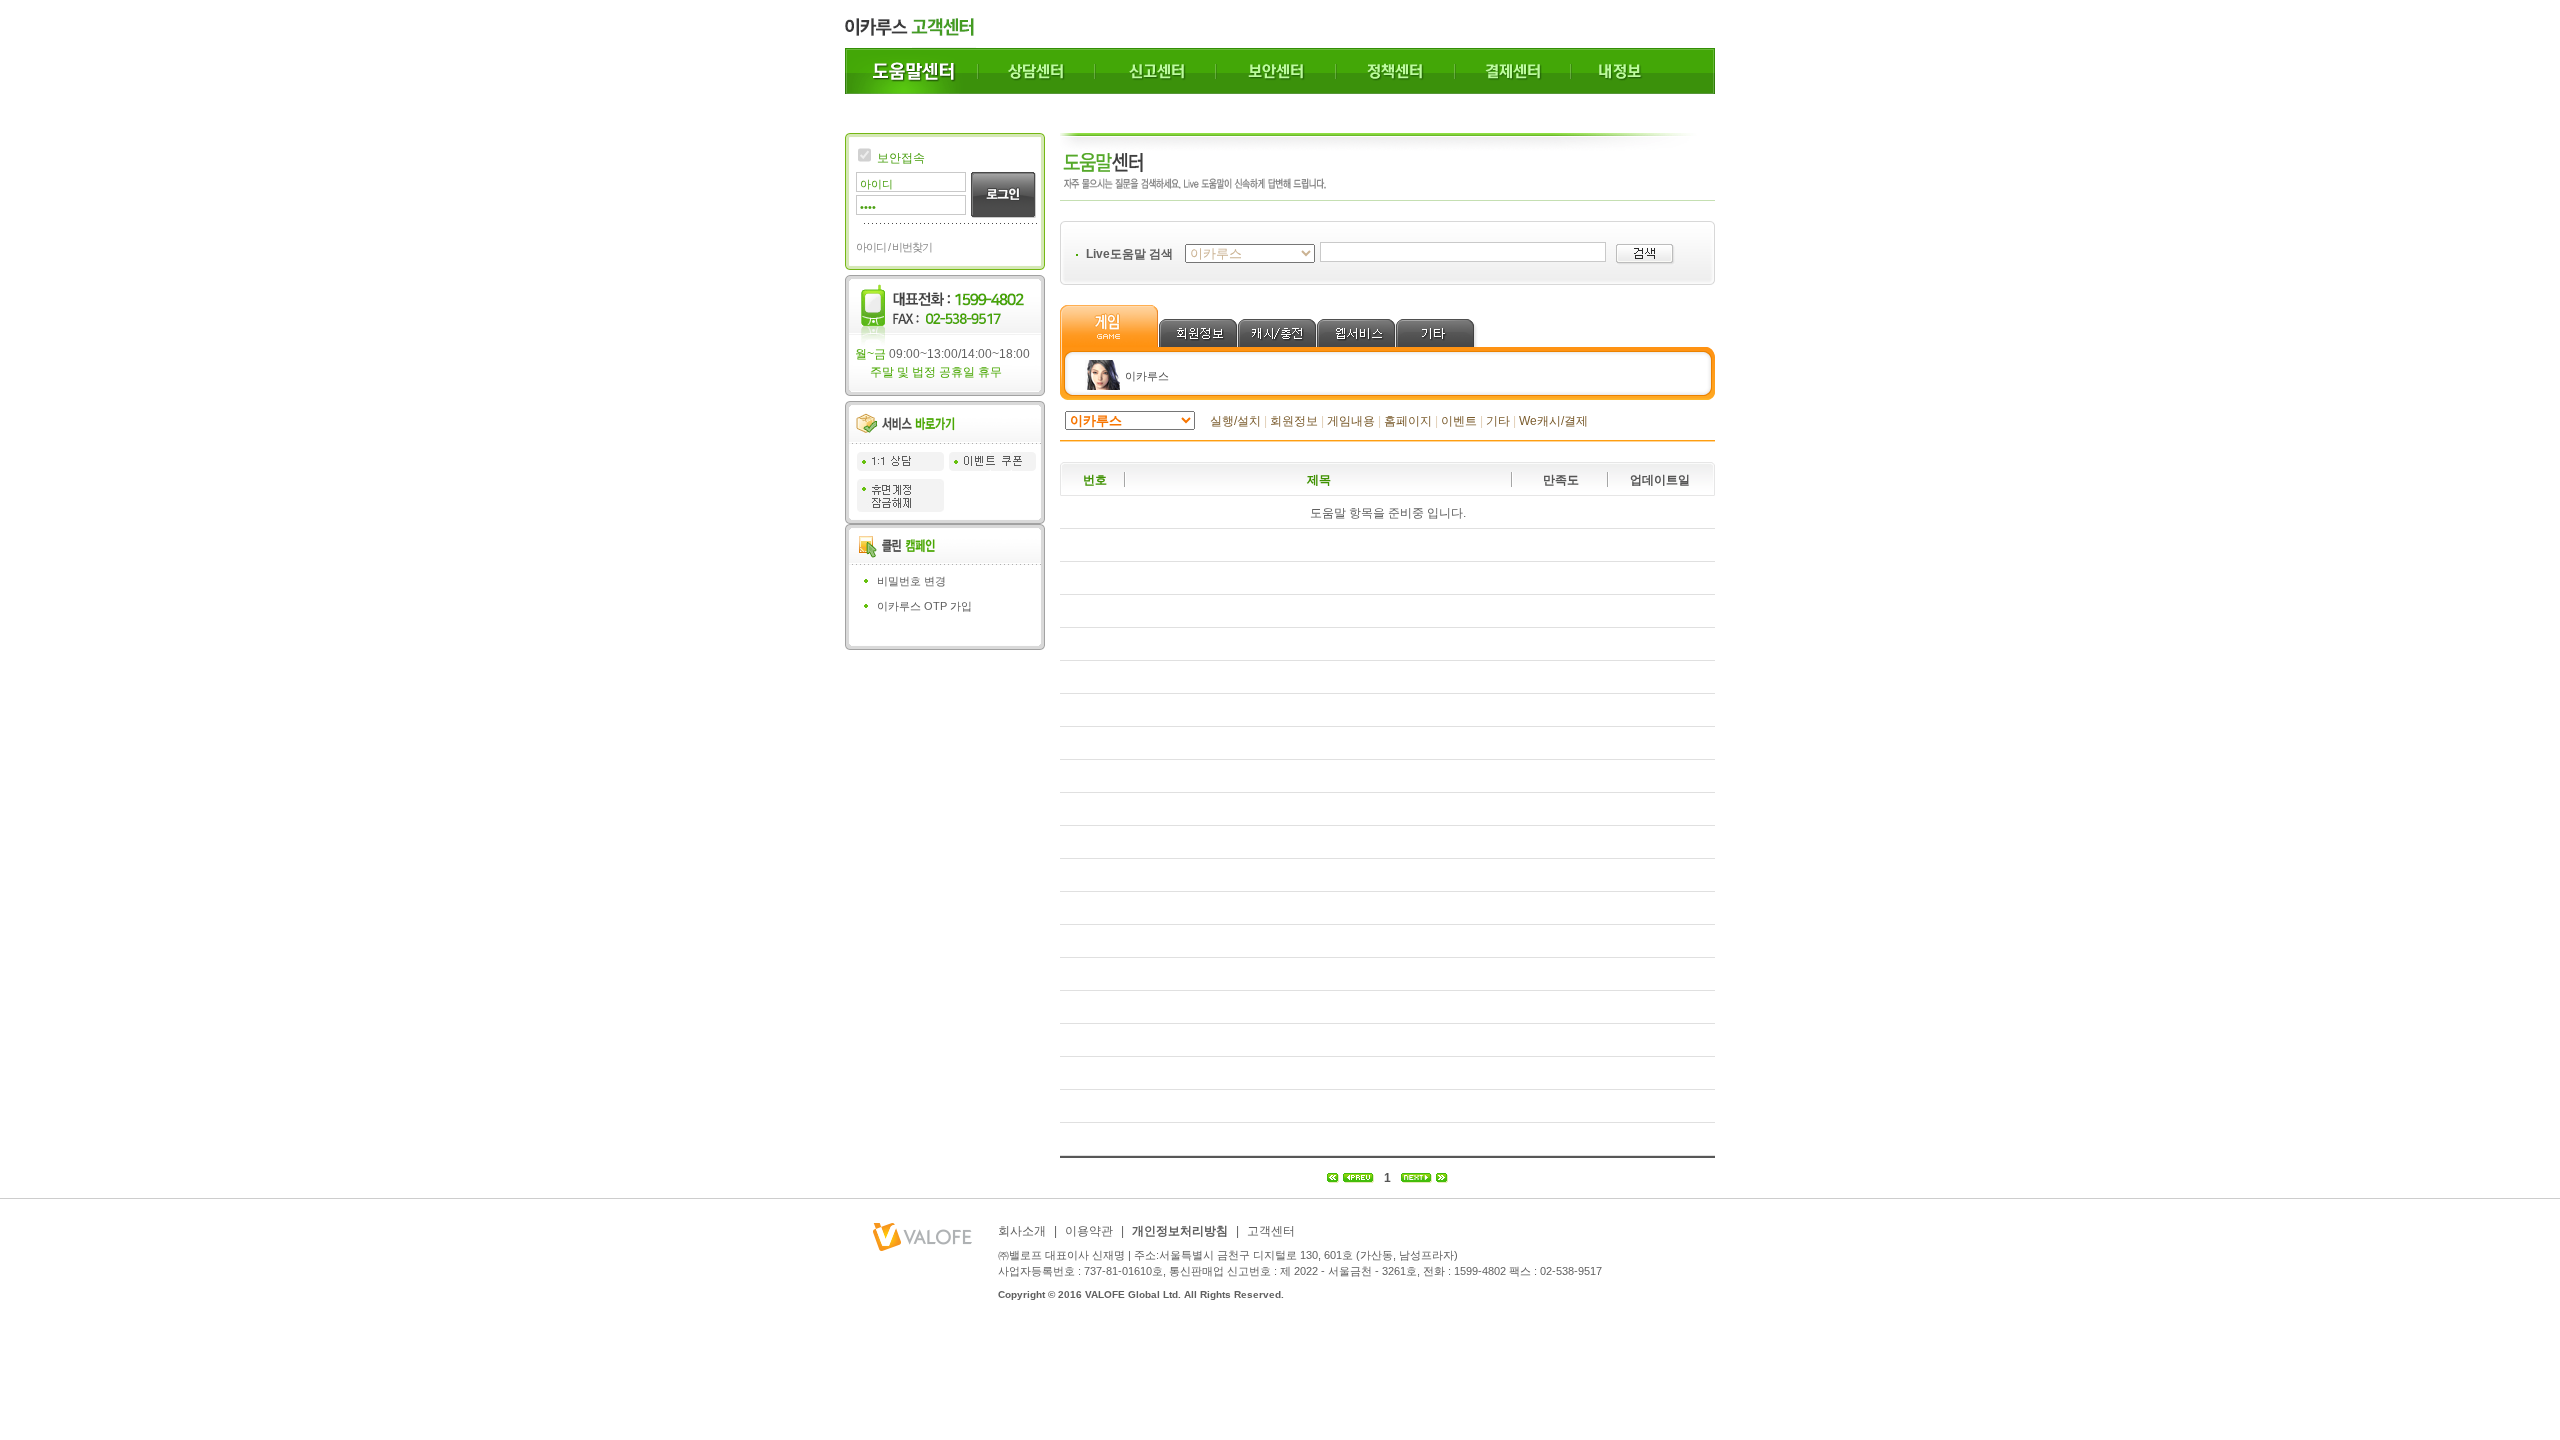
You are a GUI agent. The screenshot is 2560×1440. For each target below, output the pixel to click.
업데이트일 (1660, 480)
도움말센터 (911, 71)
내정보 (1643, 71)
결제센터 (1513, 71)
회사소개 (1022, 1231)
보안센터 (1276, 71)
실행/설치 (1235, 421)
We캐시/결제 (1553, 421)
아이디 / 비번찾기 (894, 247)
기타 (1498, 421)
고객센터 (1271, 1231)
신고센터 (1155, 71)
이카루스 (1147, 376)
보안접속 (901, 158)
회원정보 (1294, 421)
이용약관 (1089, 1231)
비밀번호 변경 (911, 581)
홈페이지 (1408, 421)
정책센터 (1395, 71)
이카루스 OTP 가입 (924, 606)
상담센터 (1036, 71)
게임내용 (1351, 421)
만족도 (1561, 480)
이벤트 (1459, 421)
